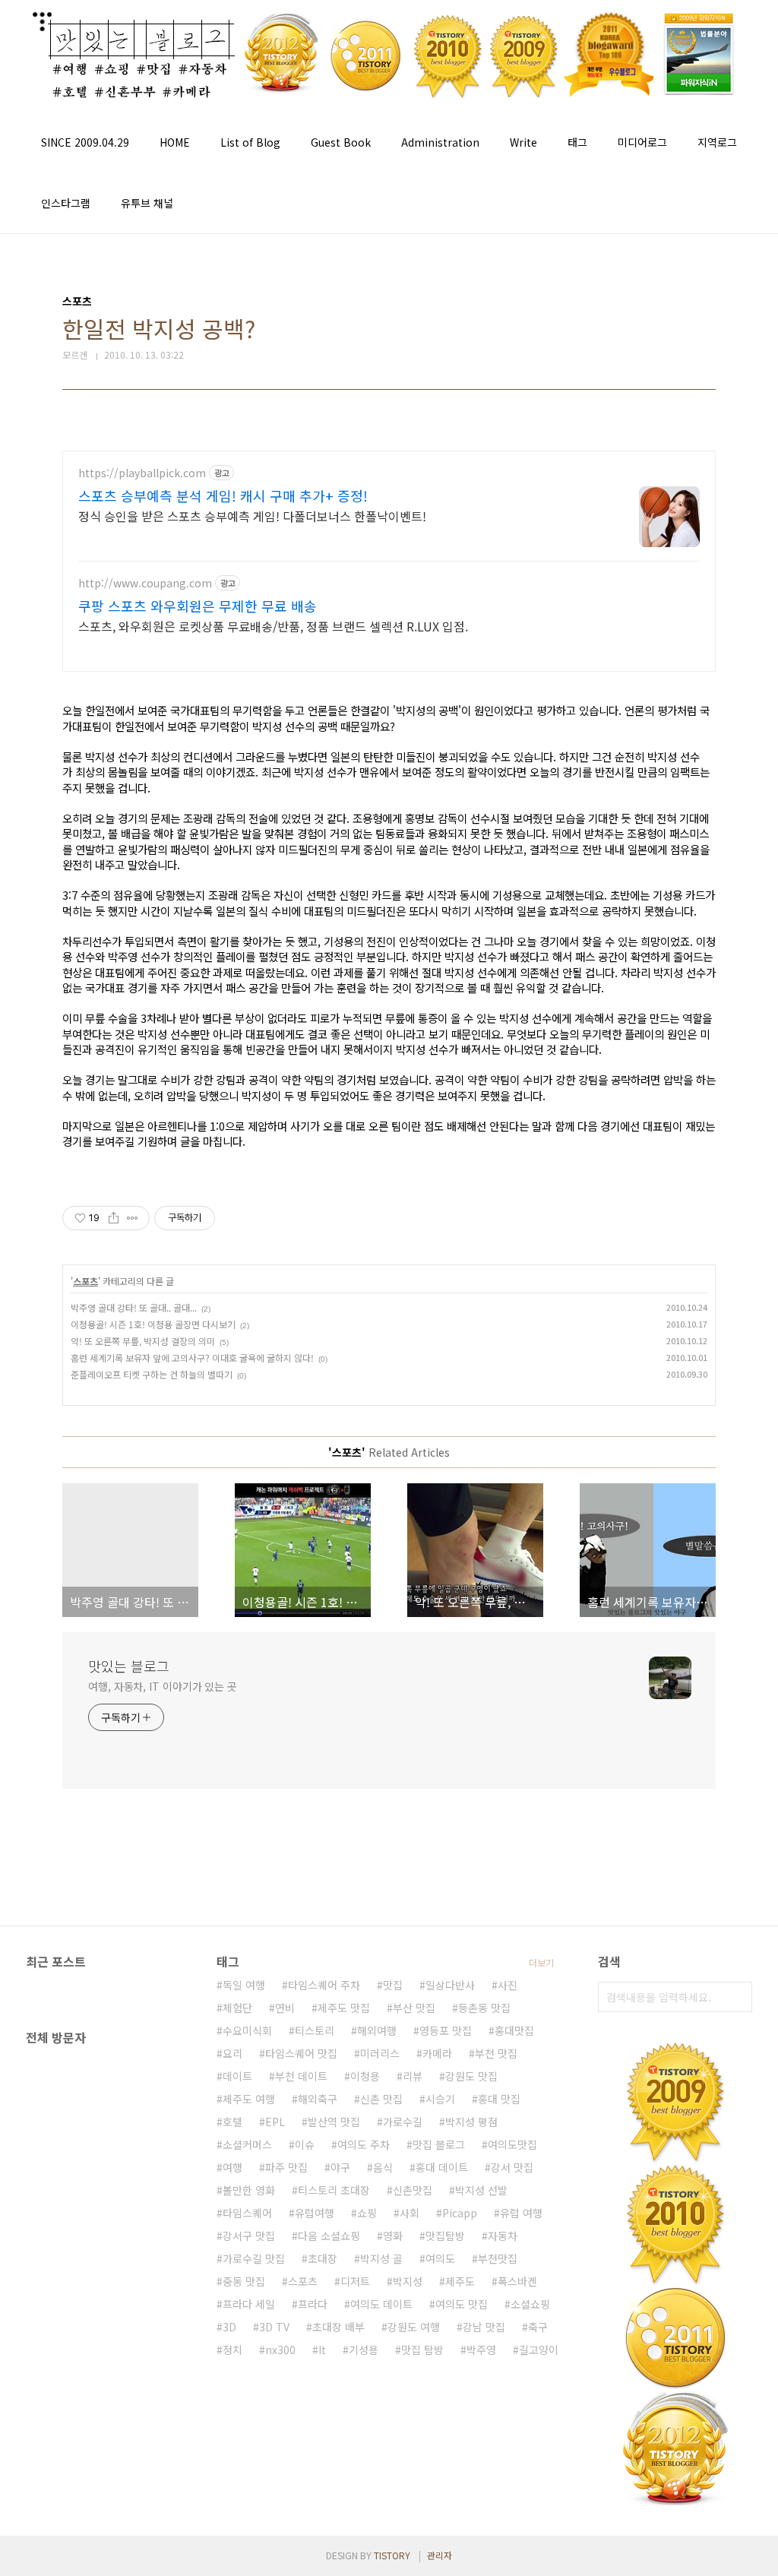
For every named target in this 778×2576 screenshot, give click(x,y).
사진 (508, 1985)
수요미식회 (247, 2030)
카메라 (437, 2053)
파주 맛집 (286, 2167)
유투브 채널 (147, 203)
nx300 (280, 2350)
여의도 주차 (364, 2144)
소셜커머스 (247, 2144)
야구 (340, 2167)
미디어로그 (642, 142)
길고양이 (539, 2350)
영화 (393, 2236)
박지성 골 (381, 2258)
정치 (232, 2350)
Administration (440, 142)
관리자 (440, 2555)
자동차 (503, 2236)
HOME (175, 142)
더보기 (541, 1962)
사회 (410, 2213)
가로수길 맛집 (254, 2258)
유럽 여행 (521, 2213)
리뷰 (413, 2076)
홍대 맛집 (499, 2099)
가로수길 (403, 2122)
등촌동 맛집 (484, 2008)
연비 (285, 2008)
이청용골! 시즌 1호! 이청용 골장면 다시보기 (153, 1324)
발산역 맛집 (334, 2122)
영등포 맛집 (446, 2030)
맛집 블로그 (439, 2144)
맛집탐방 (445, 2236)
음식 (383, 2167)
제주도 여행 (249, 2099)
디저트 (355, 2281)
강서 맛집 (512, 2167)
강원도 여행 (414, 2327)
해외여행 (377, 2030)
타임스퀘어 (247, 2213)
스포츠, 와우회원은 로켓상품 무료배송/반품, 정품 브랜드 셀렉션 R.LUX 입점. (273, 626)
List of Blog (250, 142)
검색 (737, 1997)
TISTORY (392, 2555)
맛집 (393, 1985)
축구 (538, 2327)
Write (523, 142)
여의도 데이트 (381, 2304)
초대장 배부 (338, 2327)
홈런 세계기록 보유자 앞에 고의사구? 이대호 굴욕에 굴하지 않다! (192, 1358)
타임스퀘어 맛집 (301, 2053)
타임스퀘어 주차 (324, 1985)
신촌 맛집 (381, 2099)
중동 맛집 (244, 2281)
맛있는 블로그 (129, 1666)
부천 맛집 (496, 2053)
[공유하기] (114, 1218)
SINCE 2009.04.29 (85, 142)
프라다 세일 (249, 2304)
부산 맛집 (414, 2008)
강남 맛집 (484, 2327)
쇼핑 (367, 2213)
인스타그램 (66, 203)
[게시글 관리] (133, 1218)
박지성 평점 (471, 2122)
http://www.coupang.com (145, 583)
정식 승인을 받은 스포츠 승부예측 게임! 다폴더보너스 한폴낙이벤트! (252, 516)
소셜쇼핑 (530, 2304)
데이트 (237, 2076)
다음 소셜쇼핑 (329, 2236)
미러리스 (380, 2053)
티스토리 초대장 (334, 2190)
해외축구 (318, 2099)
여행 (232, 2167)
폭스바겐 (517, 2281)
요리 (232, 2053)
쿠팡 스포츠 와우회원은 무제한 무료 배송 (198, 606)
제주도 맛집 (344, 2008)
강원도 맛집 (471, 2076)
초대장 (323, 2258)
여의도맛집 (512, 2144)
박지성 (408, 2281)
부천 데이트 (301, 2076)
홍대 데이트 (442, 2167)
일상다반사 (450, 1985)
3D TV (274, 2327)
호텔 (232, 2122)
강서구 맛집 (249, 2236)
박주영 (481, 2350)
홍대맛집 (514, 2030)
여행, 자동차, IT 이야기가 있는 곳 (163, 1686)
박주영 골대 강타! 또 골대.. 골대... (134, 1307)
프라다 (313, 2304)
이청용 (365, 2076)
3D (229, 2327)
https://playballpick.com (142, 473)
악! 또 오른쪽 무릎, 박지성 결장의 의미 (143, 1341)
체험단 (237, 2008)
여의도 (440, 2258)
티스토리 (315, 2030)
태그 (577, 142)
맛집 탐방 (422, 2350)
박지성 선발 (481, 2190)
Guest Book (341, 142)
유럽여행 (315, 2213)
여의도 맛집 (462, 2304)
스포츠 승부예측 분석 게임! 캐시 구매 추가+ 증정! (223, 495)
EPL (275, 2122)
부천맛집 (498, 2258)
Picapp (460, 2213)
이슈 (305, 2144)
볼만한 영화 (249, 2190)
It (322, 2350)
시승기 (440, 2099)
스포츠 (85, 1281)
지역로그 (717, 142)
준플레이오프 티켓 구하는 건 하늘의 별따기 (152, 1374)
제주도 (460, 2281)
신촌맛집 (413, 2190)
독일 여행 (244, 1985)
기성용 (364, 2350)
